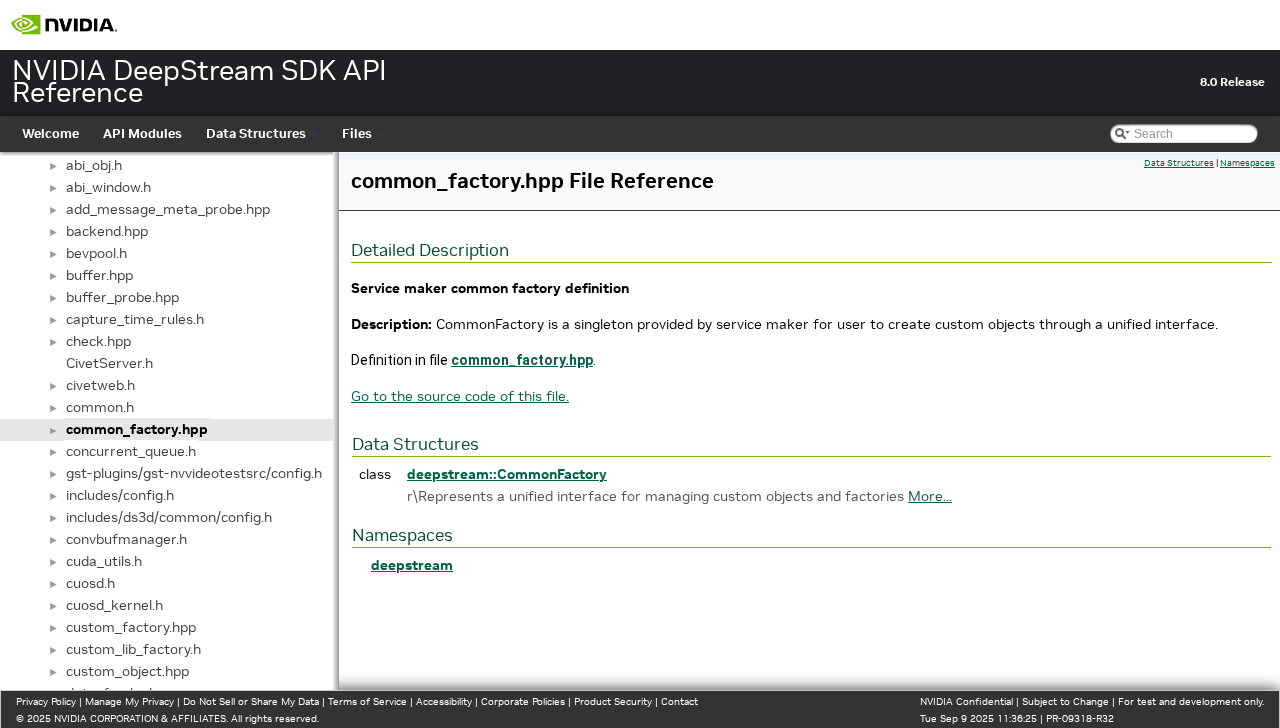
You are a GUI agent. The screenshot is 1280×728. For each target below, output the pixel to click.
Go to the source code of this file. (460, 396)
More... (930, 496)
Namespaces (1247, 163)
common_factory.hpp (137, 429)
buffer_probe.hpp (122, 297)
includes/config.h (120, 495)
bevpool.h (96, 253)
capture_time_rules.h (135, 319)
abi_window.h (108, 187)
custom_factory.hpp (131, 627)
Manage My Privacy (129, 701)
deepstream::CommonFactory (507, 474)
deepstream (412, 565)
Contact (679, 701)
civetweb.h (100, 385)
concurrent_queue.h (131, 451)
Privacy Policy (46, 701)
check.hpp (98, 341)
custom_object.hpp (127, 671)
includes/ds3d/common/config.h (169, 517)
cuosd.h (90, 583)
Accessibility (444, 701)
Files (357, 133)
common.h (100, 407)
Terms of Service (367, 701)
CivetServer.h (109, 363)
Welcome (50, 133)
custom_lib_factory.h (133, 649)
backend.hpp (107, 231)
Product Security (613, 701)
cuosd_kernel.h (114, 605)
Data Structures (256, 133)
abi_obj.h (94, 165)
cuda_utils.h (104, 561)
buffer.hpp (99, 275)
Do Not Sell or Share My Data (251, 701)
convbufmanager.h (126, 539)
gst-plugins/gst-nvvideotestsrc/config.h (194, 473)
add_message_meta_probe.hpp (168, 209)
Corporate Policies (523, 701)
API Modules (142, 133)
